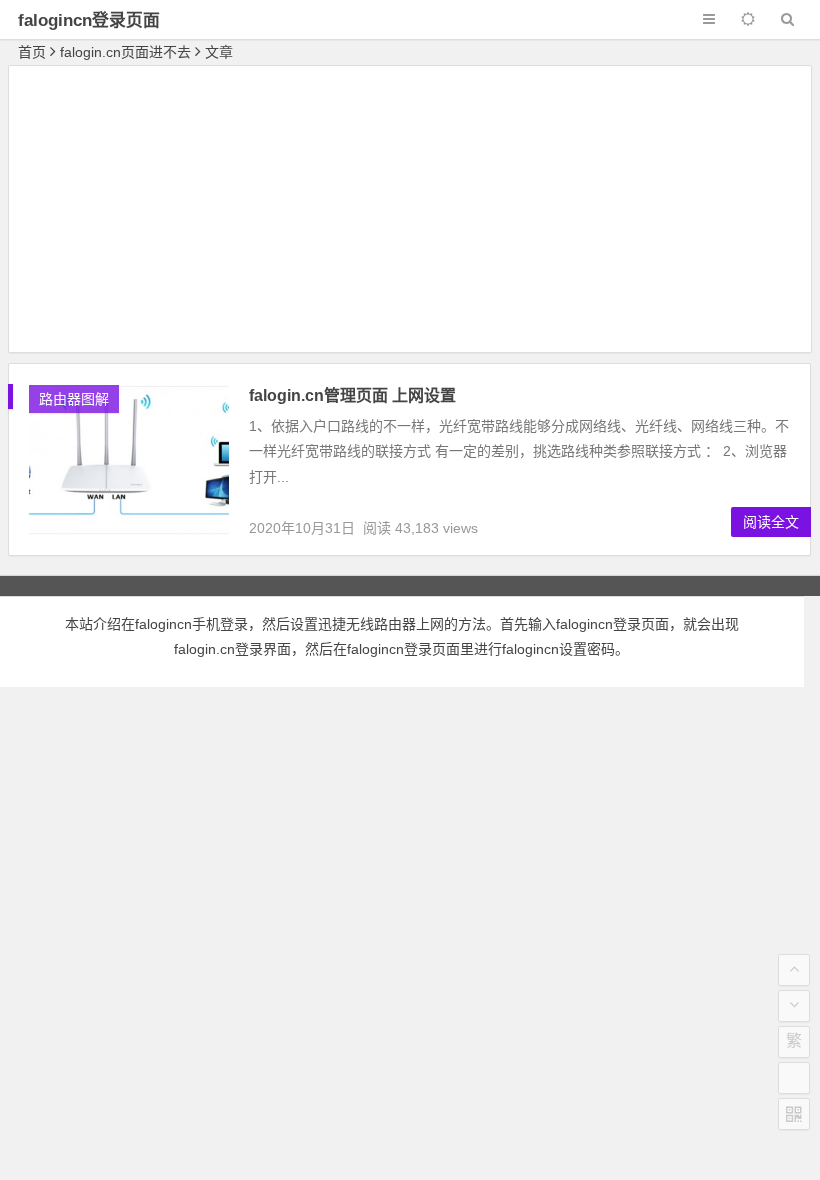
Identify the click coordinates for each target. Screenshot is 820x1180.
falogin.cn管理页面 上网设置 (352, 395)
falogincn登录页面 (89, 20)
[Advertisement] (410, 212)
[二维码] (794, 1114)
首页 (32, 52)
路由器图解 (74, 399)
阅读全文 (771, 522)
